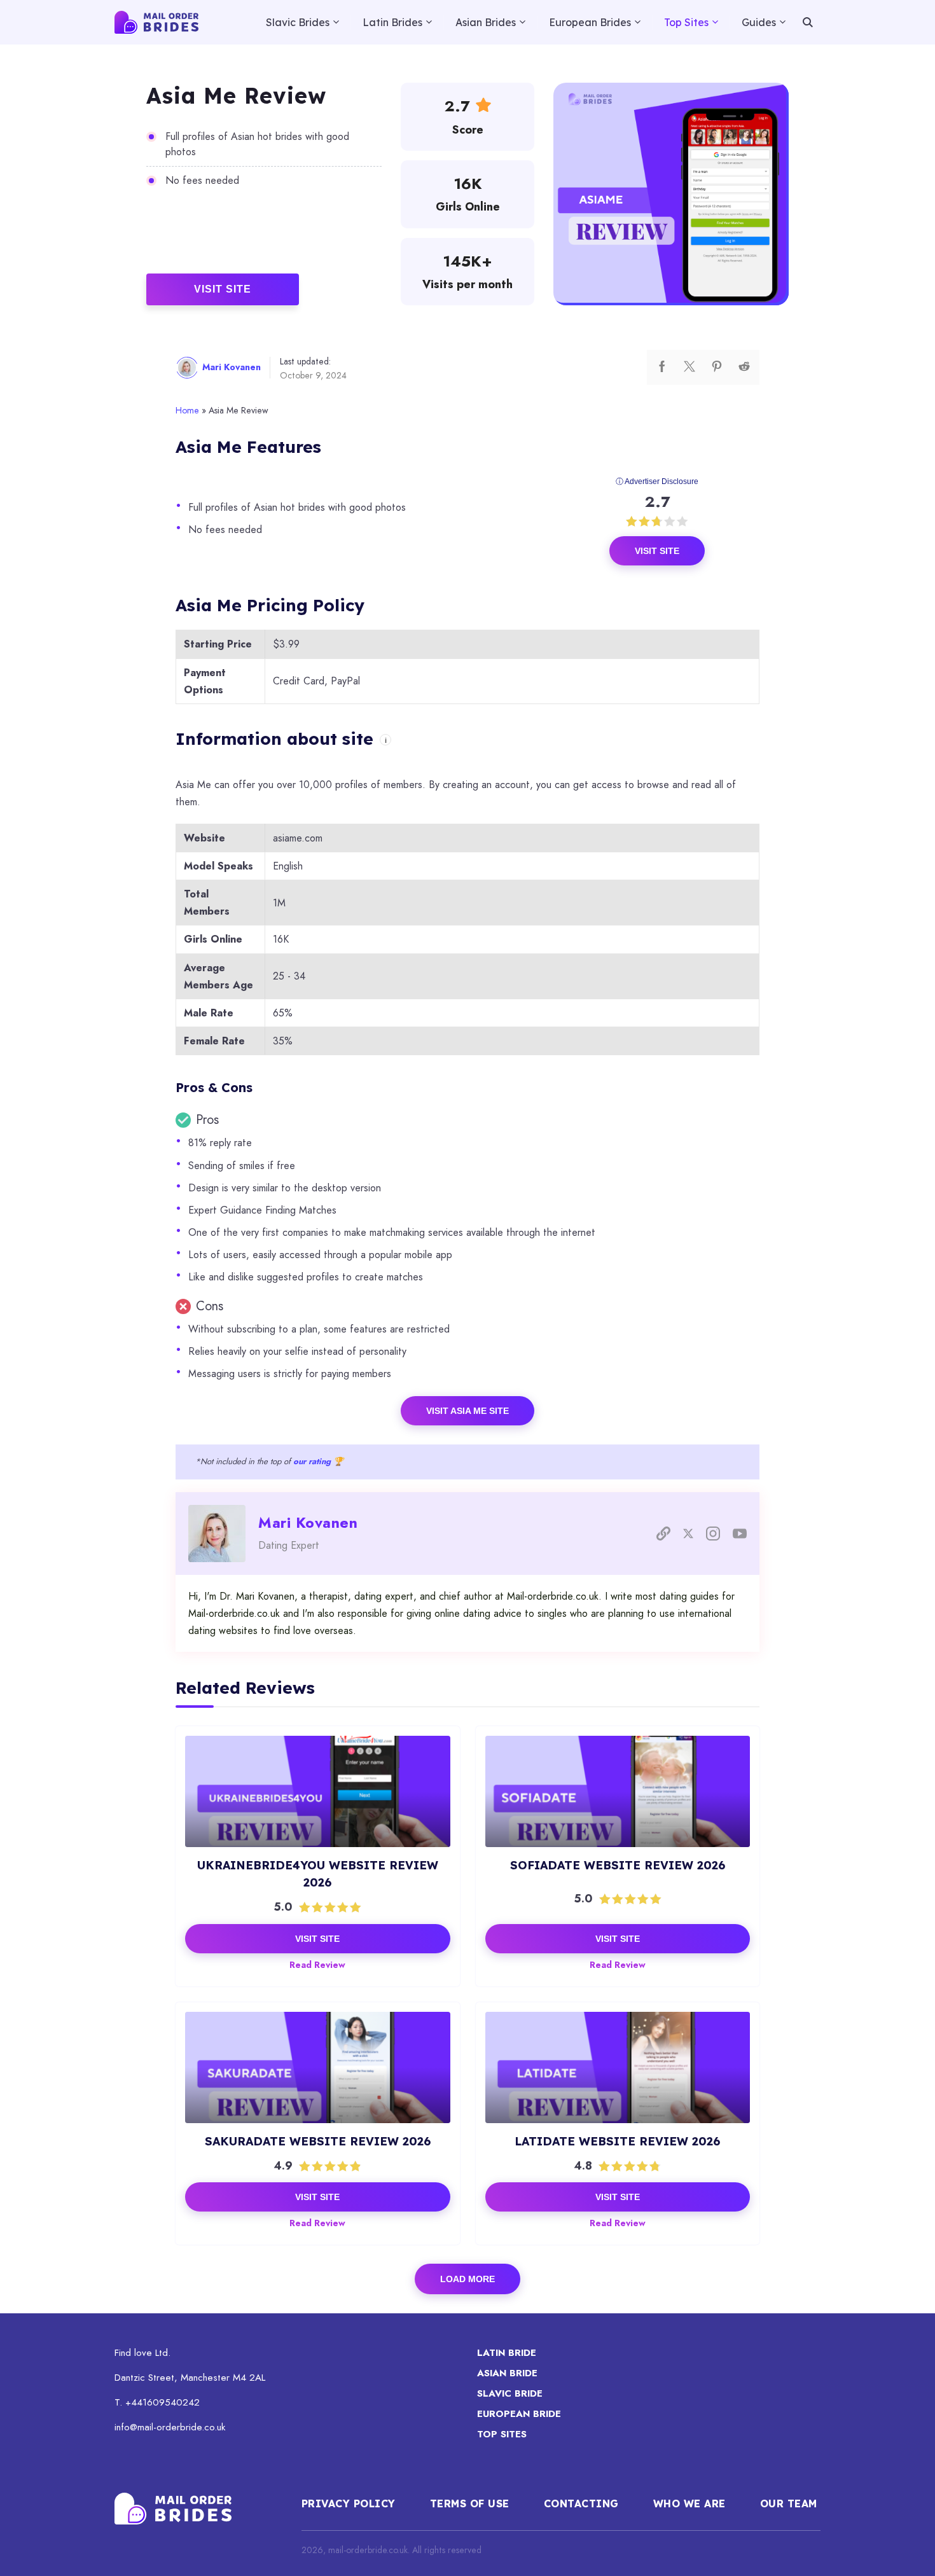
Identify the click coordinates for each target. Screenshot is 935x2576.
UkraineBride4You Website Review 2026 (318, 1874)
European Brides (590, 22)
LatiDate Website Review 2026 (617, 2141)
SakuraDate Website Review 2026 (318, 2141)
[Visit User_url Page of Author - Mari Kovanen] (663, 1534)
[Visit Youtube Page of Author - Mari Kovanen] (740, 1534)
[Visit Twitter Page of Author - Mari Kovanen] (688, 1534)
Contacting (581, 2503)
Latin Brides (392, 22)
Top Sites (686, 22)
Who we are (689, 2503)
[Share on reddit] (744, 367)
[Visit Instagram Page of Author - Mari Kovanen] (713, 1534)
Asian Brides (486, 22)
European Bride (519, 2414)
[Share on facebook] (662, 367)
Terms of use (470, 2503)
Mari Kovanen (232, 367)
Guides (759, 22)
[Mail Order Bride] (156, 22)
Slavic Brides (298, 22)
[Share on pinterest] (717, 367)
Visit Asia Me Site (468, 1411)
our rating (312, 1461)
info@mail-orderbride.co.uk (170, 2427)
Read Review (317, 1965)
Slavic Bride (510, 2393)
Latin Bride (507, 2353)
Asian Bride (507, 2373)
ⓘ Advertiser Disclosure (657, 481)
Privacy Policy (349, 2503)
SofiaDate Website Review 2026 (618, 1865)
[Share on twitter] (689, 367)
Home (187, 410)
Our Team (791, 2503)
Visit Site (223, 289)
